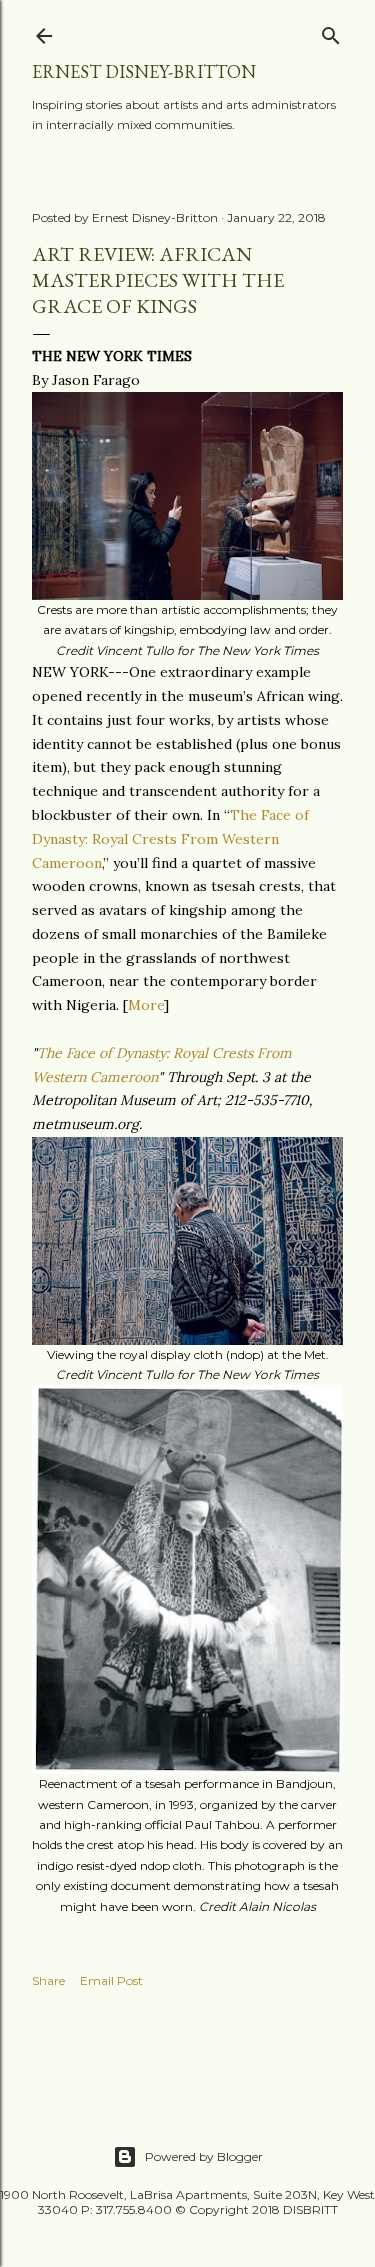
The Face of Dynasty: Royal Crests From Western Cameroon (170, 839)
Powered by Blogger (204, 2156)
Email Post (111, 1980)
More (146, 1005)
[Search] (331, 31)
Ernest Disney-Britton (144, 71)
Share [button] (48, 1980)
